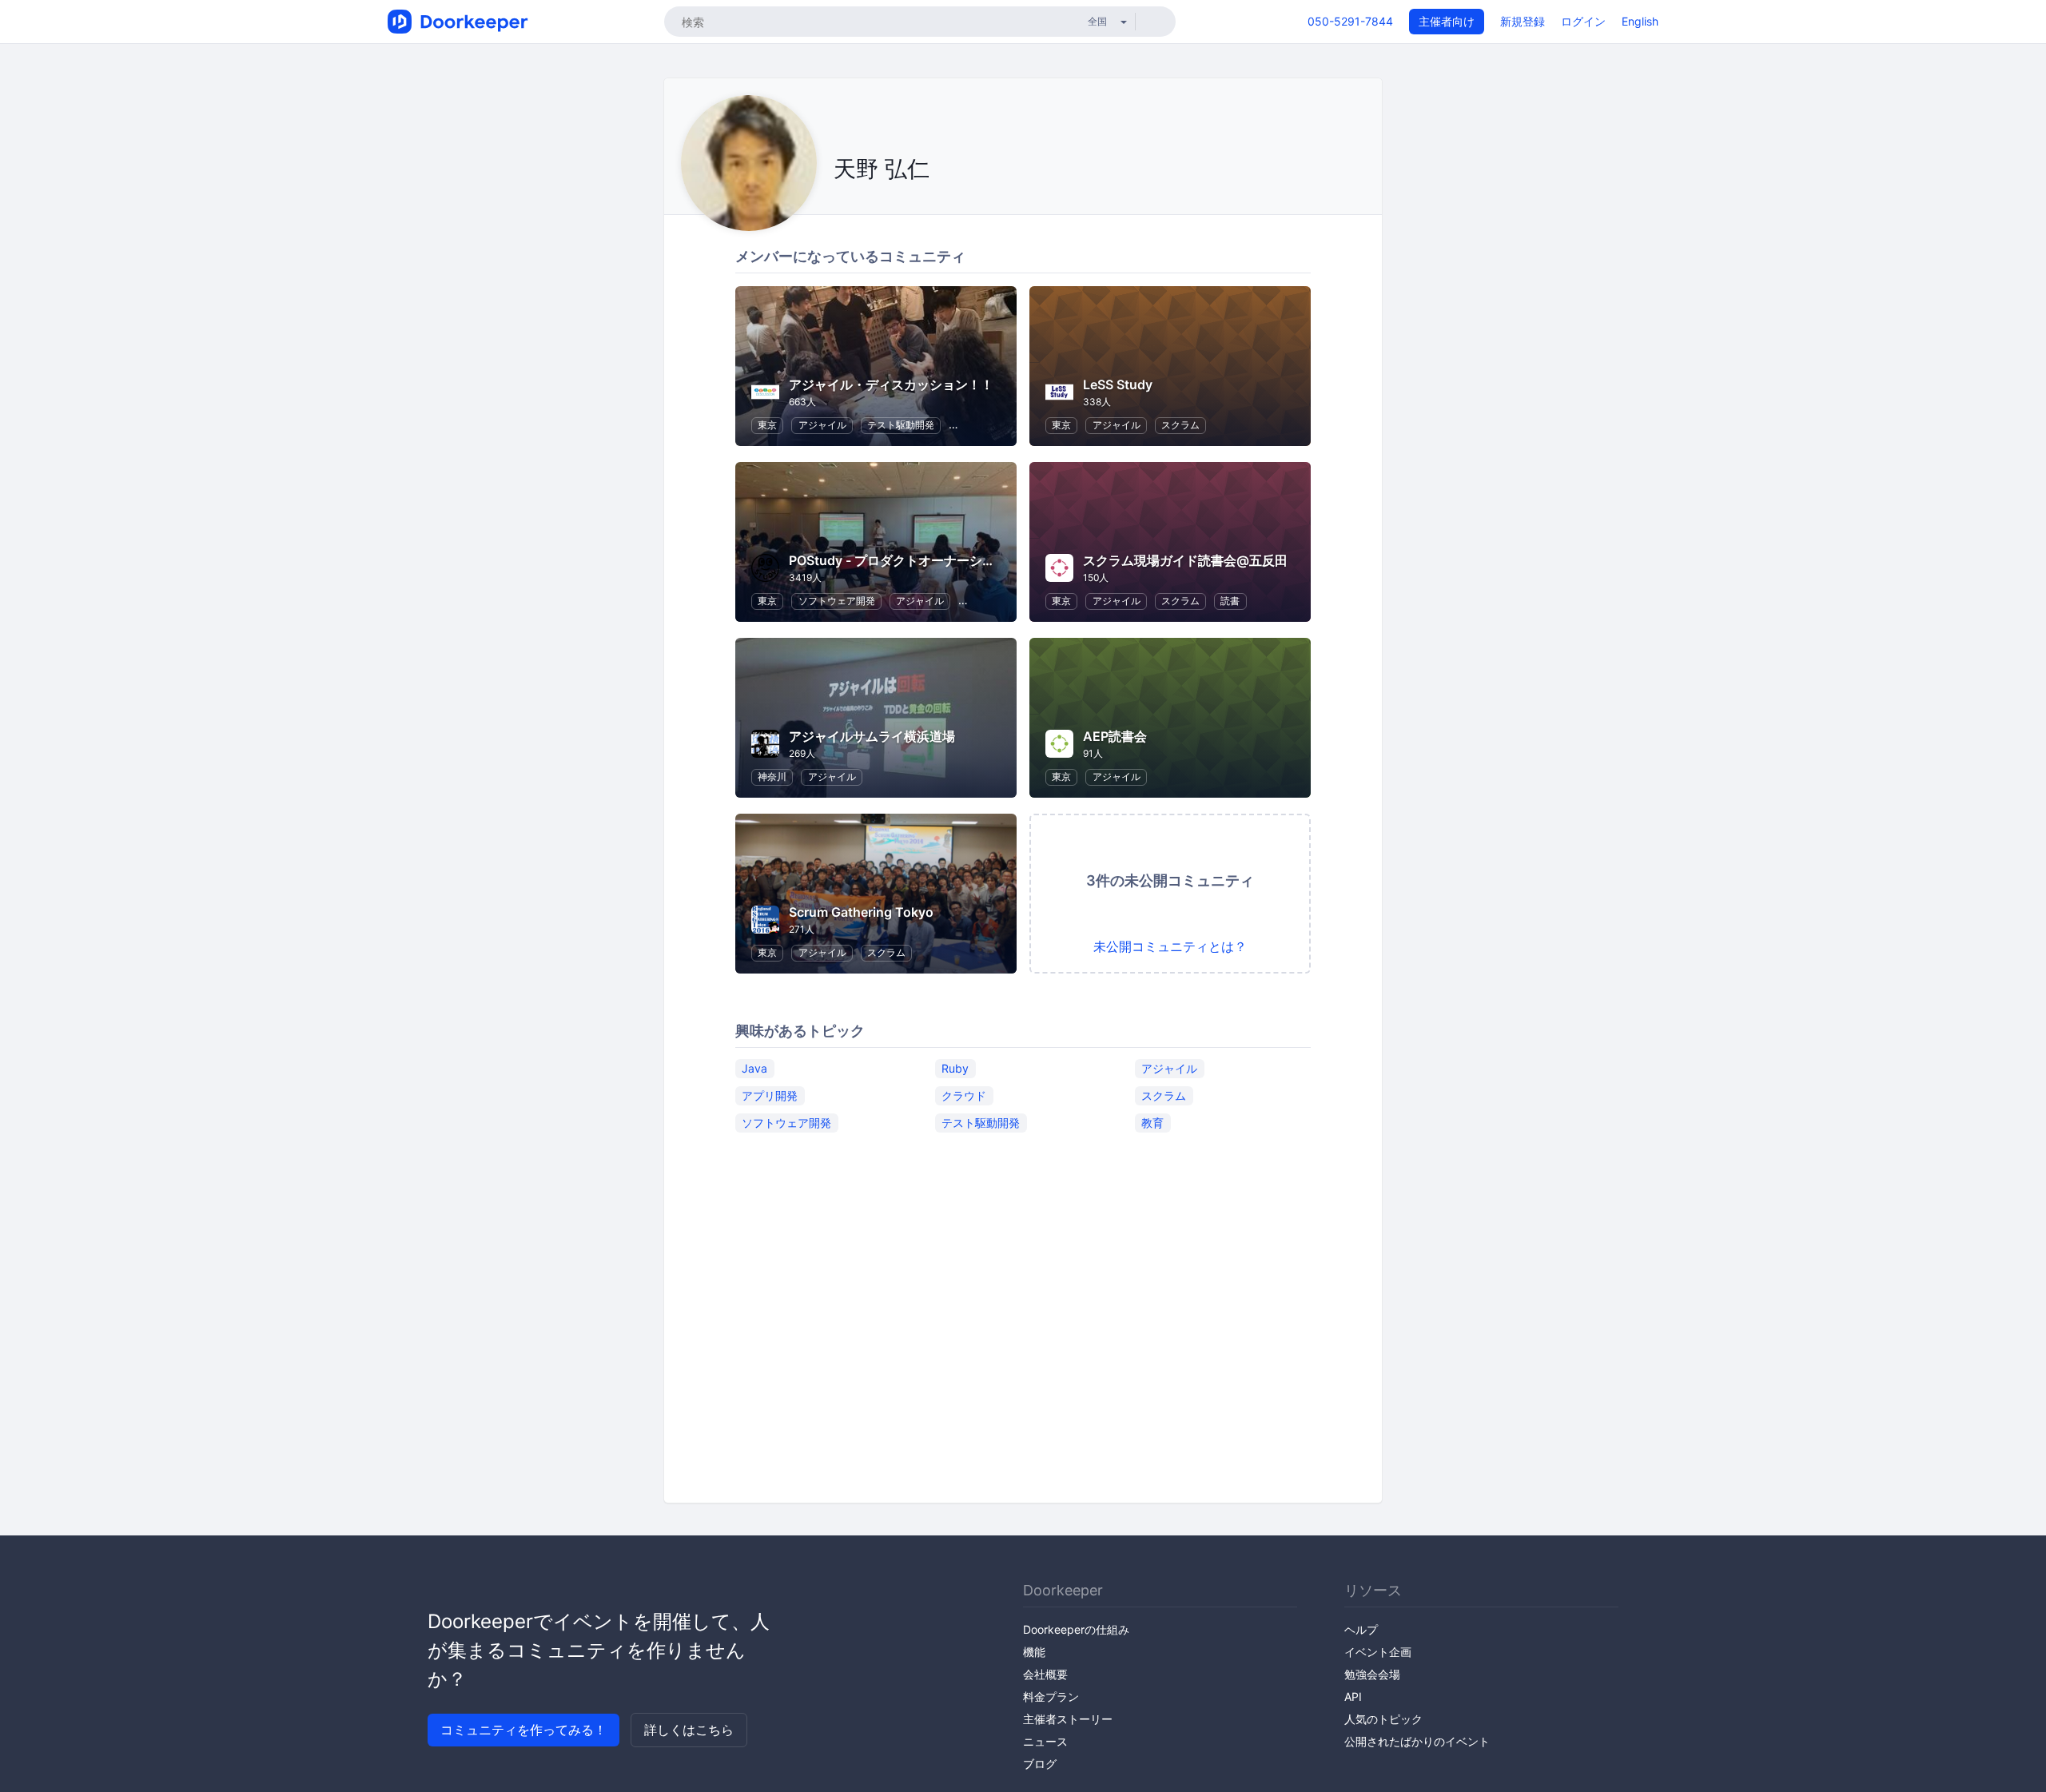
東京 (767, 425)
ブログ (1040, 1764)
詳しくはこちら (689, 1730)
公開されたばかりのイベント (1417, 1741)
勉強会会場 (1372, 1674)
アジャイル (822, 425)
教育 (1152, 1123)
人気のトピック (1383, 1719)
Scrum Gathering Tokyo (861, 912)
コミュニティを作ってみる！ (523, 1730)
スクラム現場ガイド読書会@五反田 (1185, 560)
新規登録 (1523, 21)
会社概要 (1045, 1674)
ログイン (1583, 21)
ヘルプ (1361, 1629)
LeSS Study (1118, 384)
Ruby (955, 1068)
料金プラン (1051, 1696)
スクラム (1180, 425)
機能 (1034, 1652)
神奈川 (772, 777)
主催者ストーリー (1068, 1719)
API (1353, 1696)
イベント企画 (1378, 1652)
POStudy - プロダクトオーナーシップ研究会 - (922, 560)
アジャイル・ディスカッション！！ (891, 384)
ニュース (1045, 1741)
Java (754, 1068)
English (1640, 21)
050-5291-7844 (1350, 21)
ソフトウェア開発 (837, 601)
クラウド (964, 1095)
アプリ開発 (770, 1095)
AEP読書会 (1115, 736)
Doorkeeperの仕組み (1076, 1629)
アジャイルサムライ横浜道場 (872, 736)
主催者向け (1447, 21)
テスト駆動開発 (901, 425)
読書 (1230, 601)
